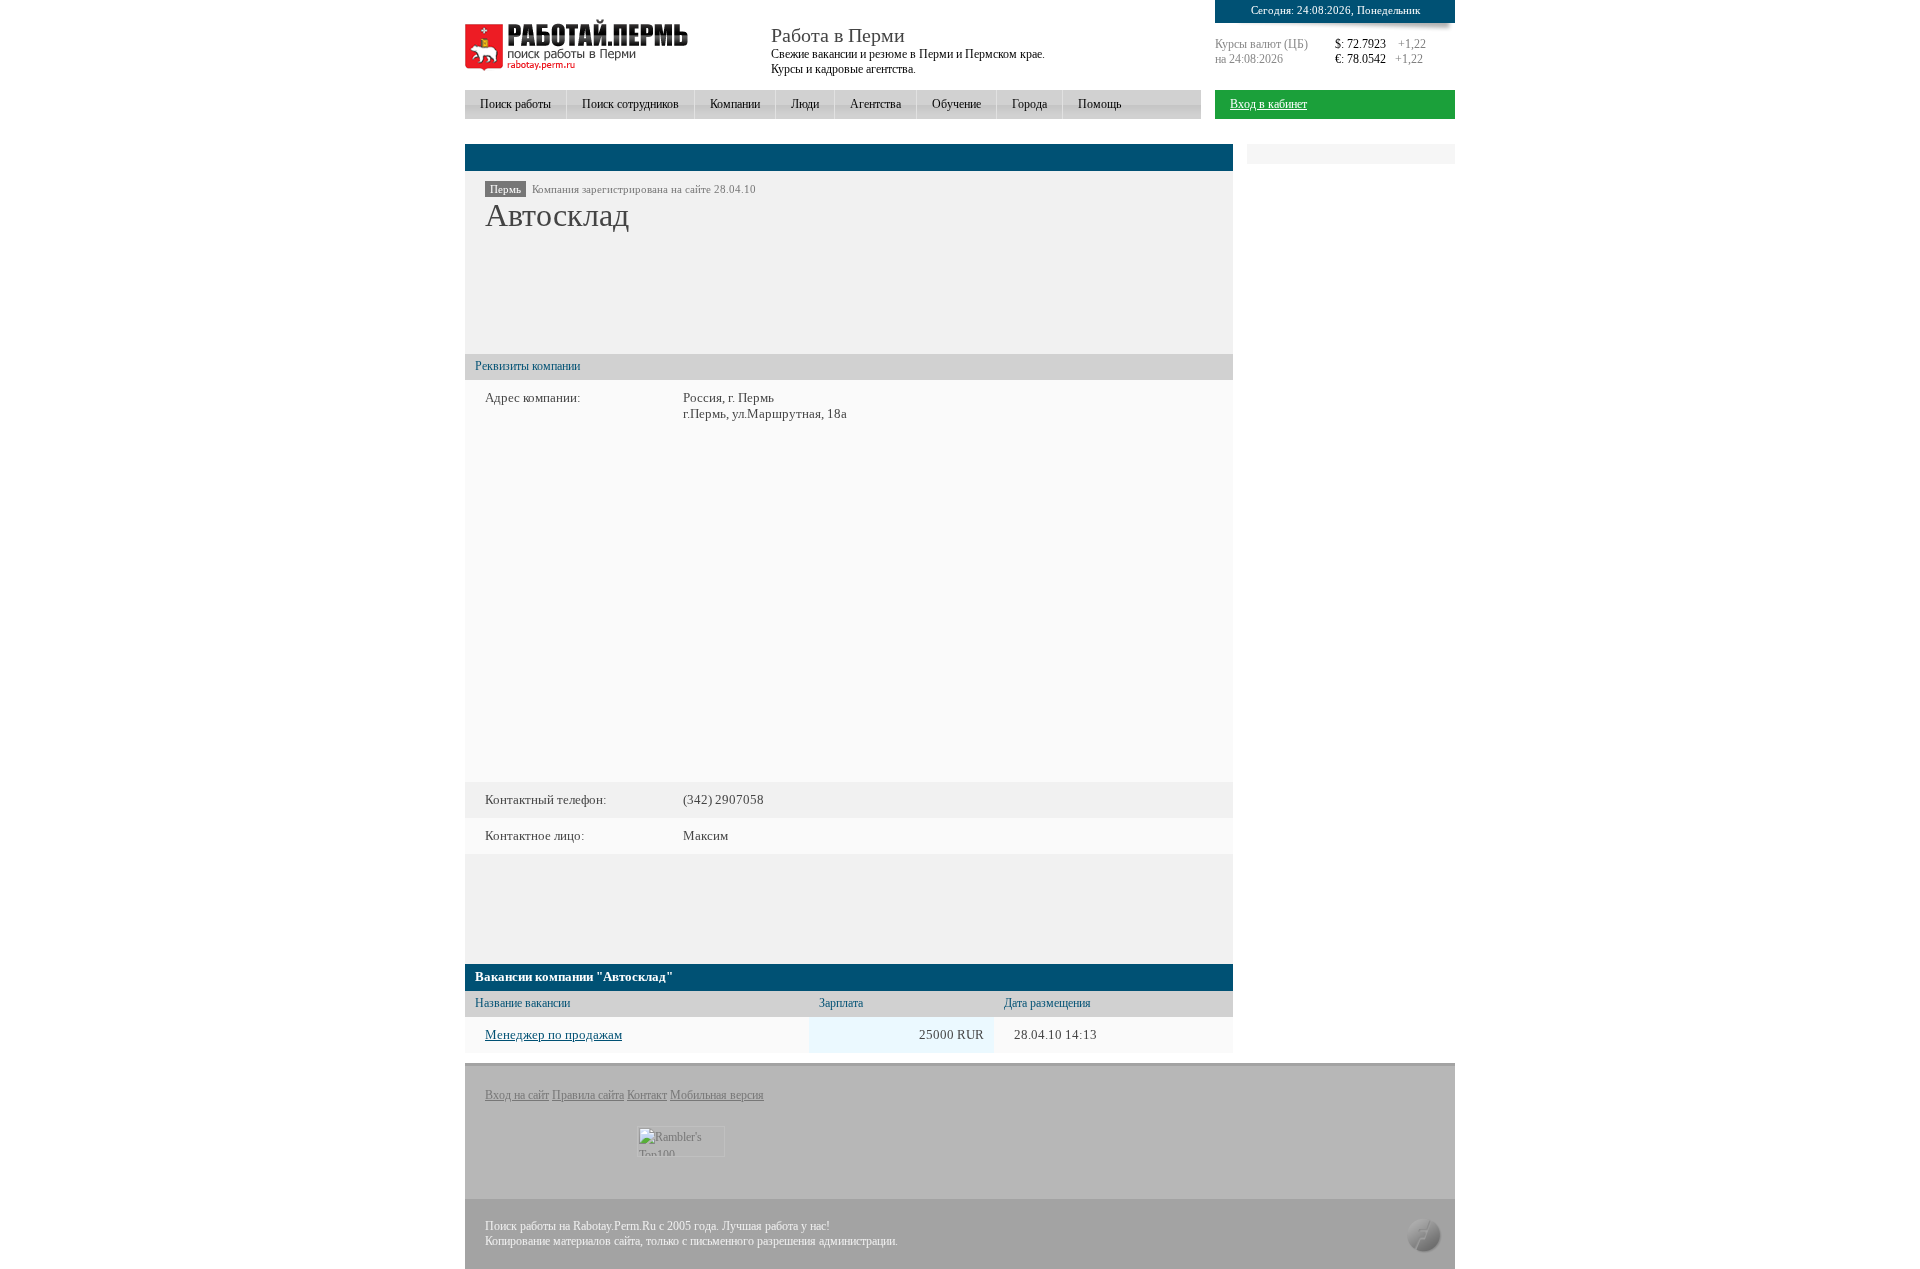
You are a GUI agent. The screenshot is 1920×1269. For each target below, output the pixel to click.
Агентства (875, 104)
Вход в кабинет (1268, 104)
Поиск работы (515, 104)
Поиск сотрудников (630, 104)
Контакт (647, 1095)
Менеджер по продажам (553, 1034)
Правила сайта (588, 1095)
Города (1029, 104)
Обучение (956, 104)
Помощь (1099, 104)
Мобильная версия (717, 1095)
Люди (805, 104)
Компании (735, 104)
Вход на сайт (517, 1095)
